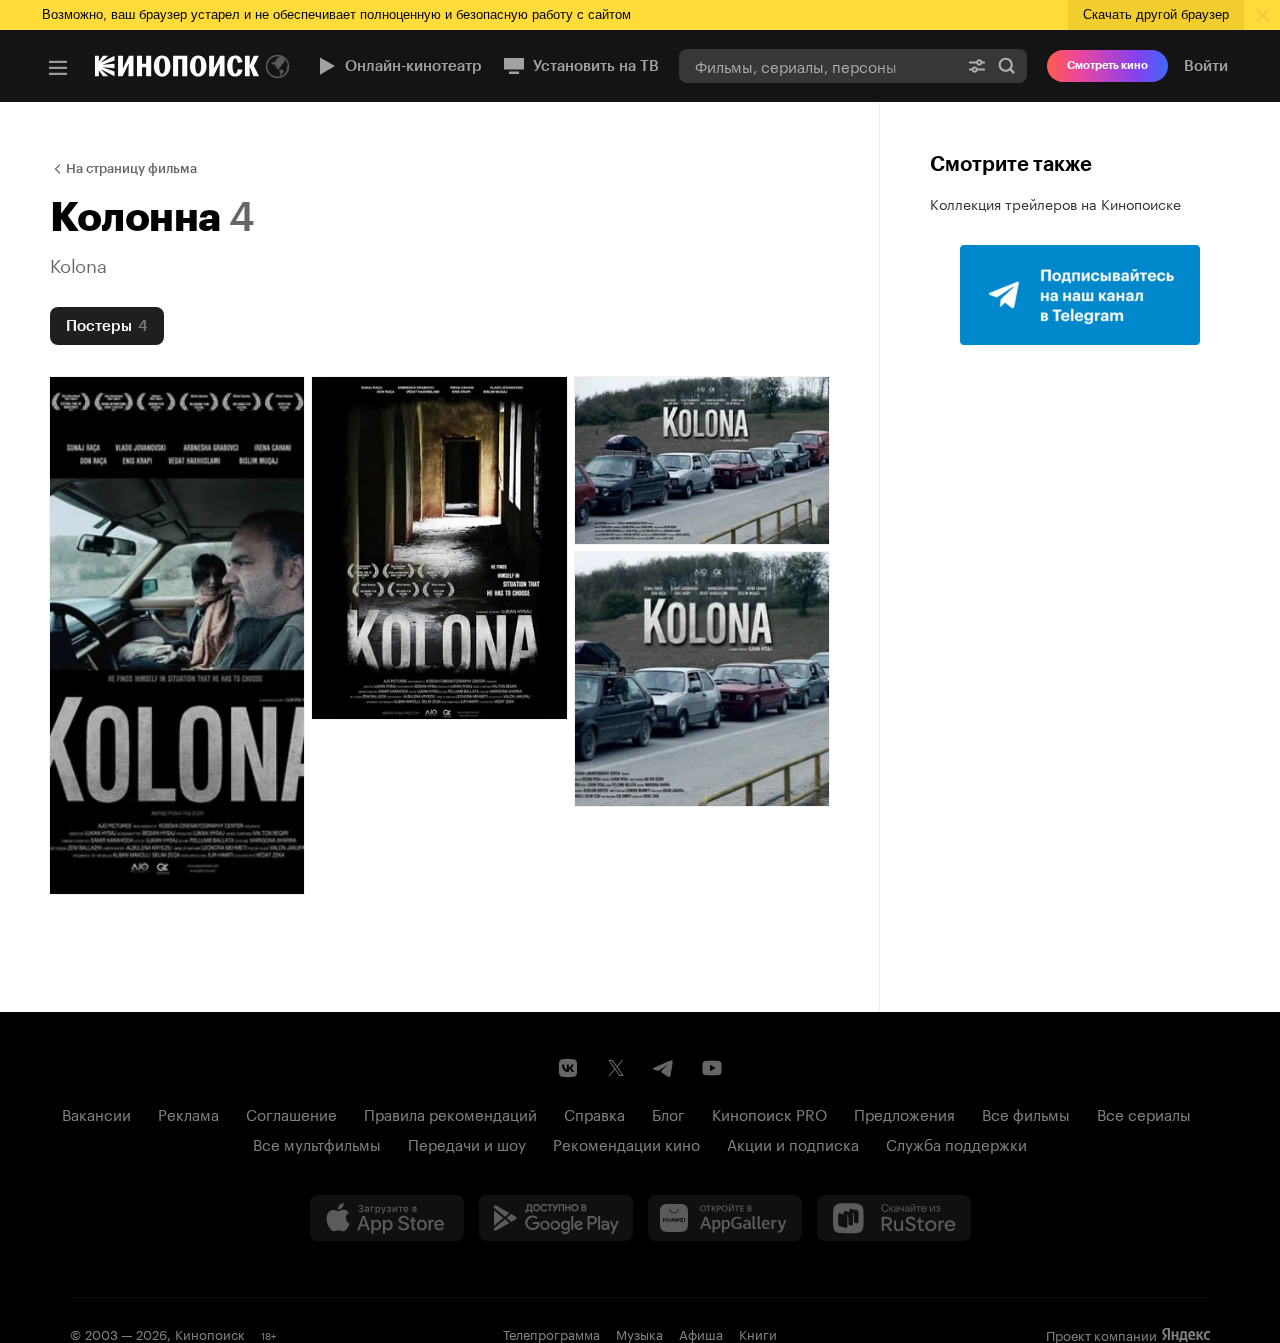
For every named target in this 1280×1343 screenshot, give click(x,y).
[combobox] (818, 65)
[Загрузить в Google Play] (556, 1218)
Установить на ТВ (596, 66)
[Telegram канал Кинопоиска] (664, 1068)
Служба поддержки (956, 1143)
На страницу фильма (131, 168)
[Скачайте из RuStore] (894, 1218)
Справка (594, 1113)
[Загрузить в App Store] (387, 1218)
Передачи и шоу (467, 1143)
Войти (1206, 66)
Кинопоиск (210, 1333)
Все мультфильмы (317, 1143)
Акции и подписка (793, 1143)
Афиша (701, 1333)
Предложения (904, 1113)
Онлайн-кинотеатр (413, 66)
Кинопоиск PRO (769, 1113)
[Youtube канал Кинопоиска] (712, 1068)
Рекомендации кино (626, 1143)
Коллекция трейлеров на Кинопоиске (1055, 203)
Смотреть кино (1107, 65)
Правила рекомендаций (450, 1113)
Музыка (639, 1333)
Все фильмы (1026, 1113)
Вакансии (96, 1113)
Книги (758, 1333)
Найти (1007, 65)
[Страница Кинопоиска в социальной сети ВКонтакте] (568, 1068)
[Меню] (58, 68)
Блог (668, 1113)
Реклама (188, 1113)
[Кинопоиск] (177, 66)
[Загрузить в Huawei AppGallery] (725, 1218)
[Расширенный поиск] (977, 65)
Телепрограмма (551, 1333)
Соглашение (291, 1113)
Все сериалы (1144, 1113)
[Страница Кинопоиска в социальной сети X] (616, 1068)
